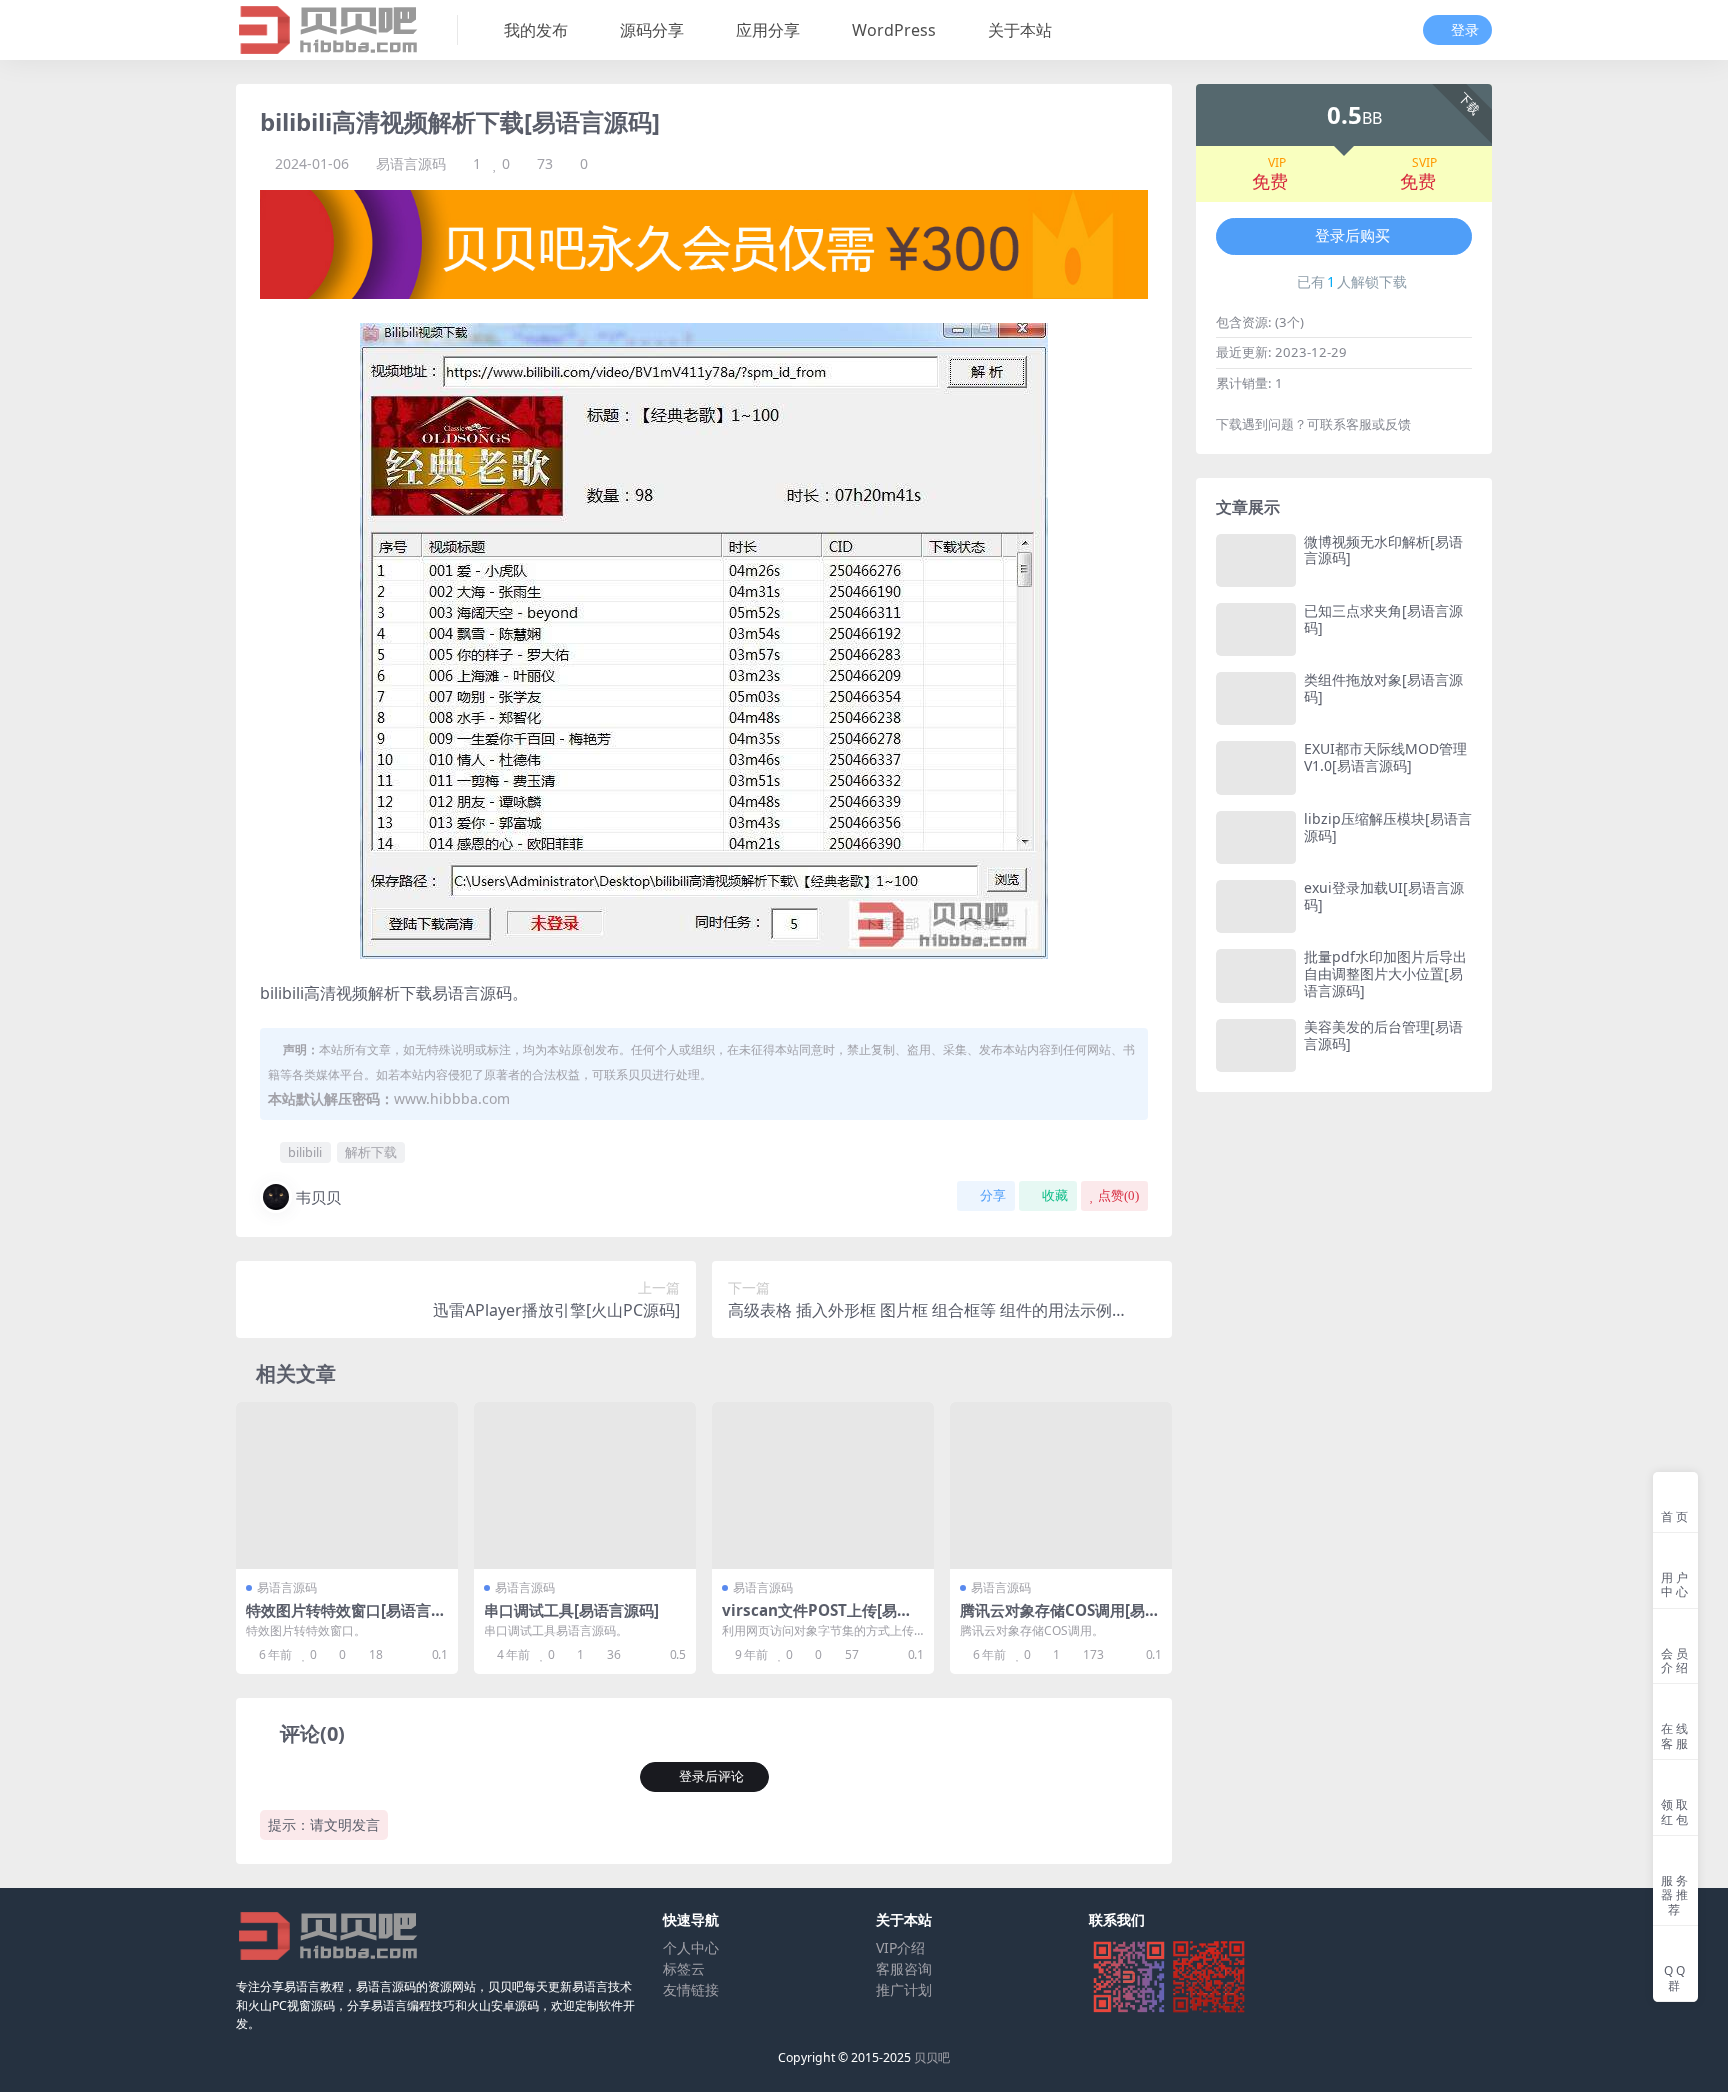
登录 (1465, 30)
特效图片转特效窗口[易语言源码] (346, 1619)
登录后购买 (1352, 236)
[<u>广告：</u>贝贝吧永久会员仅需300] (704, 243)
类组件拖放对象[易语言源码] (1383, 688)
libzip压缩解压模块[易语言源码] (1388, 827)
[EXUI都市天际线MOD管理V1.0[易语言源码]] (1256, 767)
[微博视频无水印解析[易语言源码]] (1256, 560)
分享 (993, 1195)
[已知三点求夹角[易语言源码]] (1256, 629)
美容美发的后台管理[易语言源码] (1383, 1035)
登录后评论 (711, 1776)
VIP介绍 (900, 1947)
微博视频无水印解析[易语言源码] (1383, 550)
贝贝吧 (932, 2057)
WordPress (894, 30)
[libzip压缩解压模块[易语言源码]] (1256, 837)
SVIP (1424, 163)
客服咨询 (904, 1968)
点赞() (1118, 1195)
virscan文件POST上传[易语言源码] (817, 1619)
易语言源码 (411, 163)
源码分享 (652, 30)
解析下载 (371, 1152)
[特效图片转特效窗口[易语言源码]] (347, 1485)
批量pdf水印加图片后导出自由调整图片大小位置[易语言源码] (1385, 973)
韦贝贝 (318, 1197)
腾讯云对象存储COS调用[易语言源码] (1060, 1619)
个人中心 (691, 1947)
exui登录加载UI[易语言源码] (1384, 896)
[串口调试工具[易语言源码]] (585, 1485)
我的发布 (536, 30)
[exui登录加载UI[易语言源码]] (1256, 906)
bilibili (305, 1152)
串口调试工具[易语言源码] (571, 1610)
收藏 (1055, 1195)
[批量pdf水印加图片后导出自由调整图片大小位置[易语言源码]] (1256, 975)
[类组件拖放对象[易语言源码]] (1256, 698)
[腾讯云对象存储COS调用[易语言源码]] (1061, 1485)
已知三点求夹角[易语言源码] (1383, 619)
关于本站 (1020, 30)
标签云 (684, 1968)
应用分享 (768, 30)
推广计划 (904, 1989)
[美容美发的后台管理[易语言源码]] (1256, 1045)
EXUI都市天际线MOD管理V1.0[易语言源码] (1385, 757)
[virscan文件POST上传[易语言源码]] (823, 1485)
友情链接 (691, 1989)
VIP (1277, 163)
